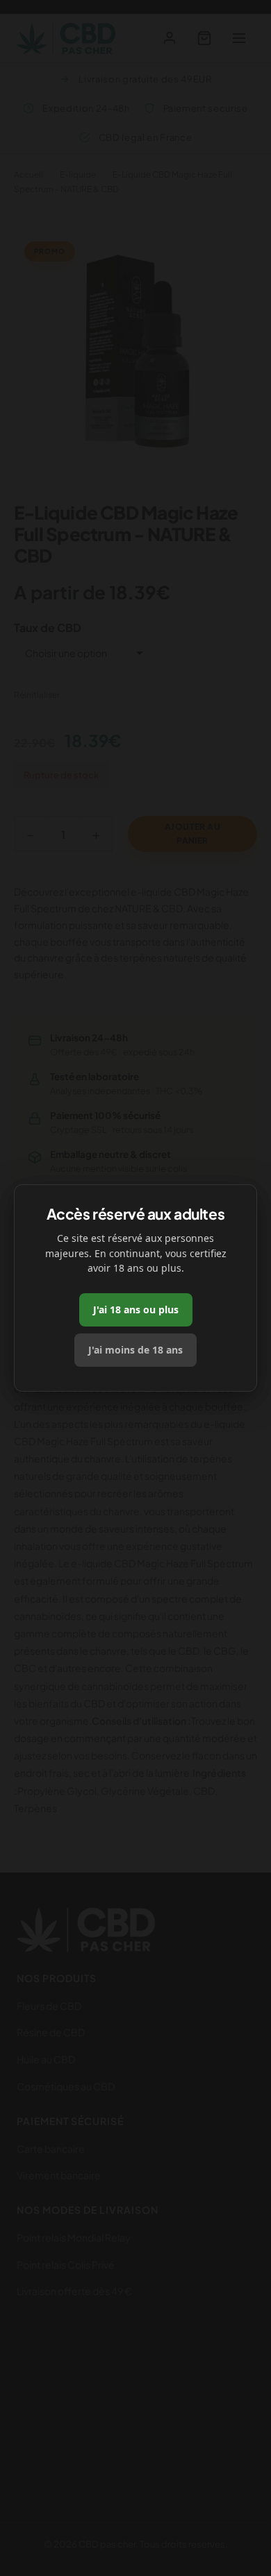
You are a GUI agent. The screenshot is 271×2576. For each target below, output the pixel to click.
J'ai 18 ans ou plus (136, 1310)
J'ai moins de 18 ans (135, 1350)
